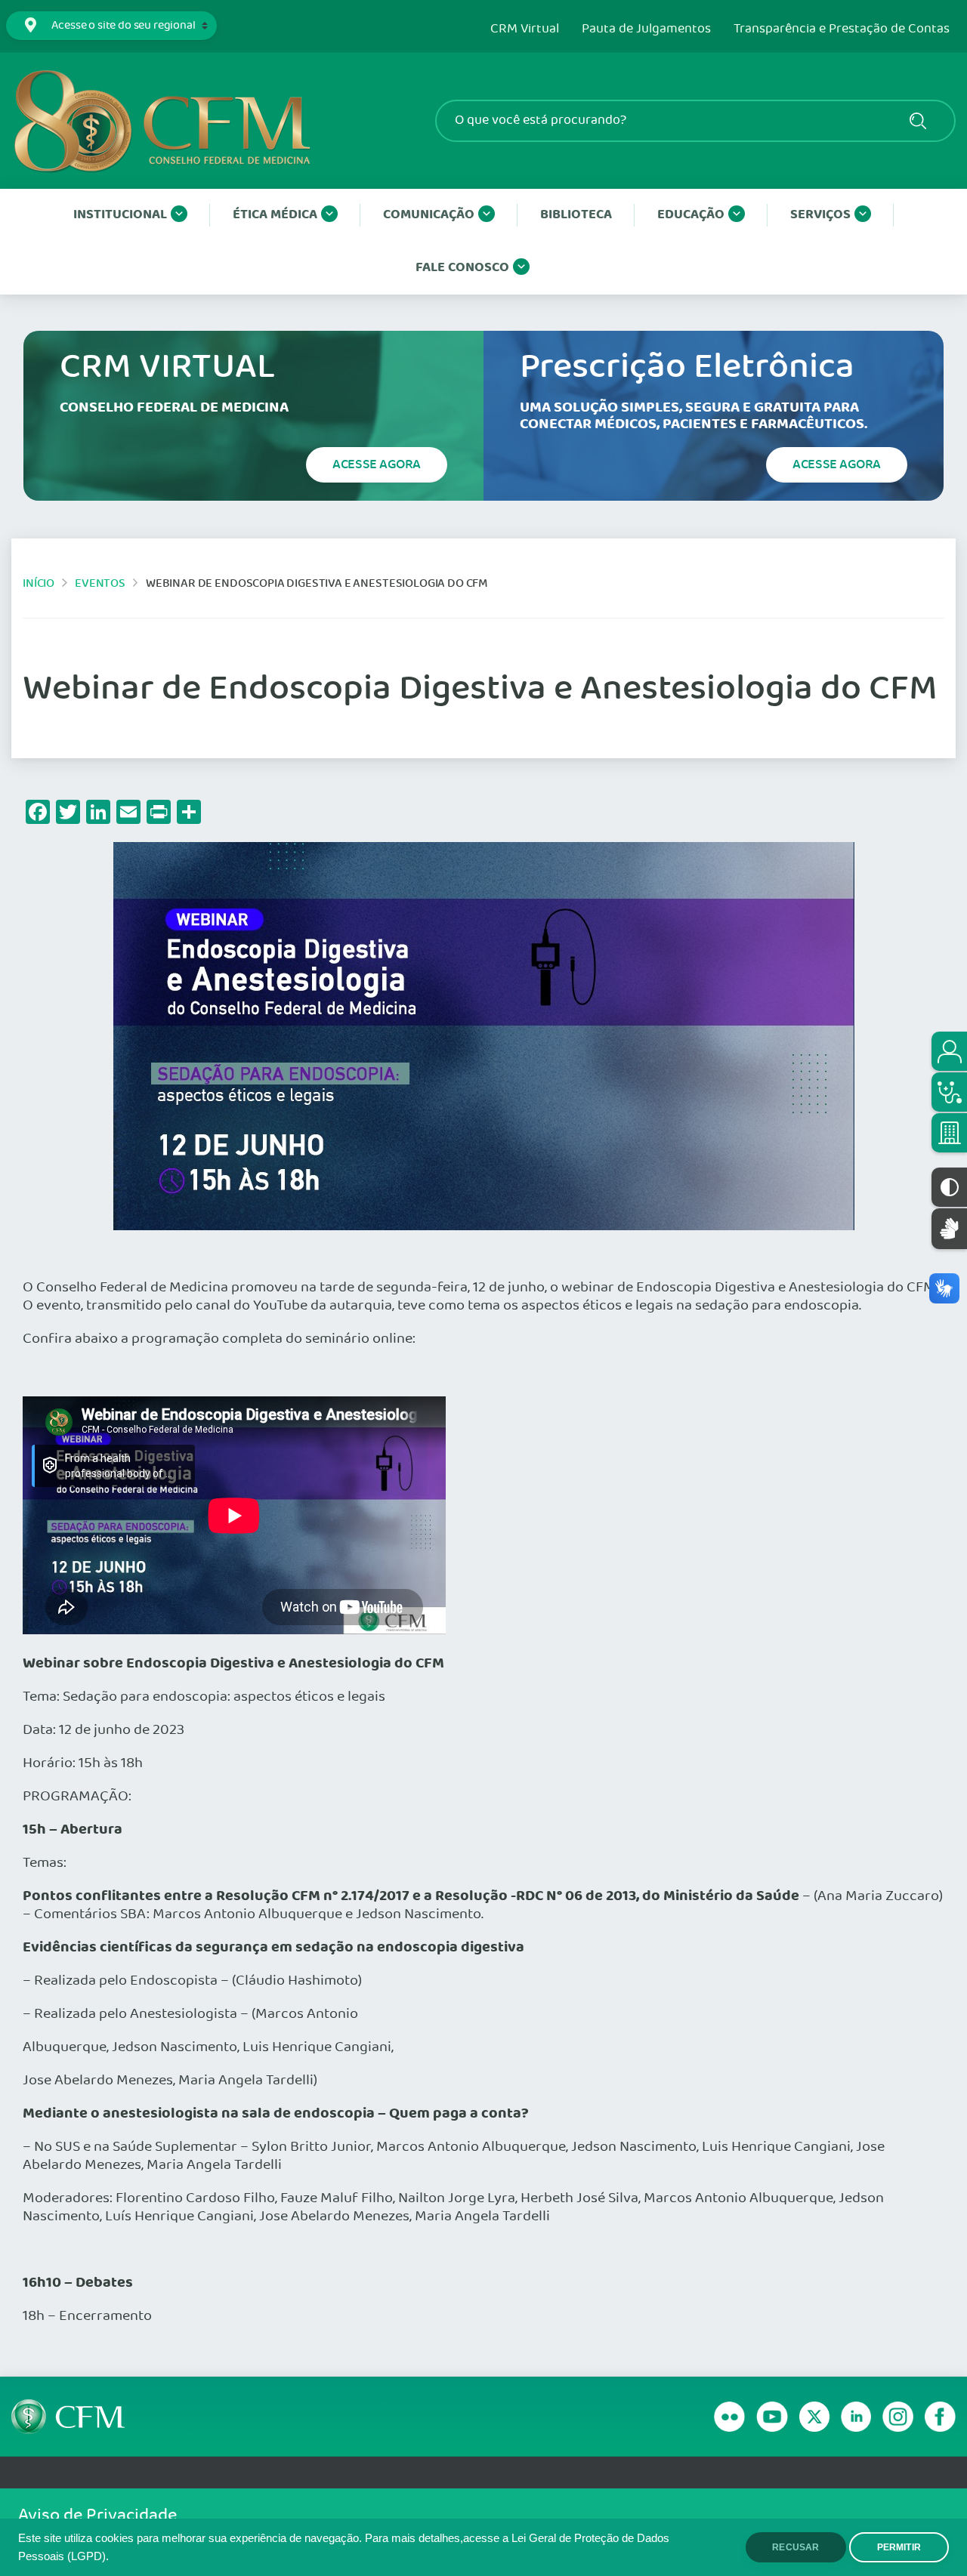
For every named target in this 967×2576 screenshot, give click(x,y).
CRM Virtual (525, 29)
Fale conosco (462, 268)
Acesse (377, 464)
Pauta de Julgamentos (646, 29)
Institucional (120, 215)
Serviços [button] (820, 215)
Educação (691, 215)
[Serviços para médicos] (949, 1092)
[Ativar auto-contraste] (949, 1187)
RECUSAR (796, 2547)
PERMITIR (899, 2547)
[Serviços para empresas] (949, 1133)
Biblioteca (576, 215)
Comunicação (429, 215)
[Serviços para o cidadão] (949, 1051)
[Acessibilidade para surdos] (949, 1228)
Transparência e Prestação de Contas (842, 29)
